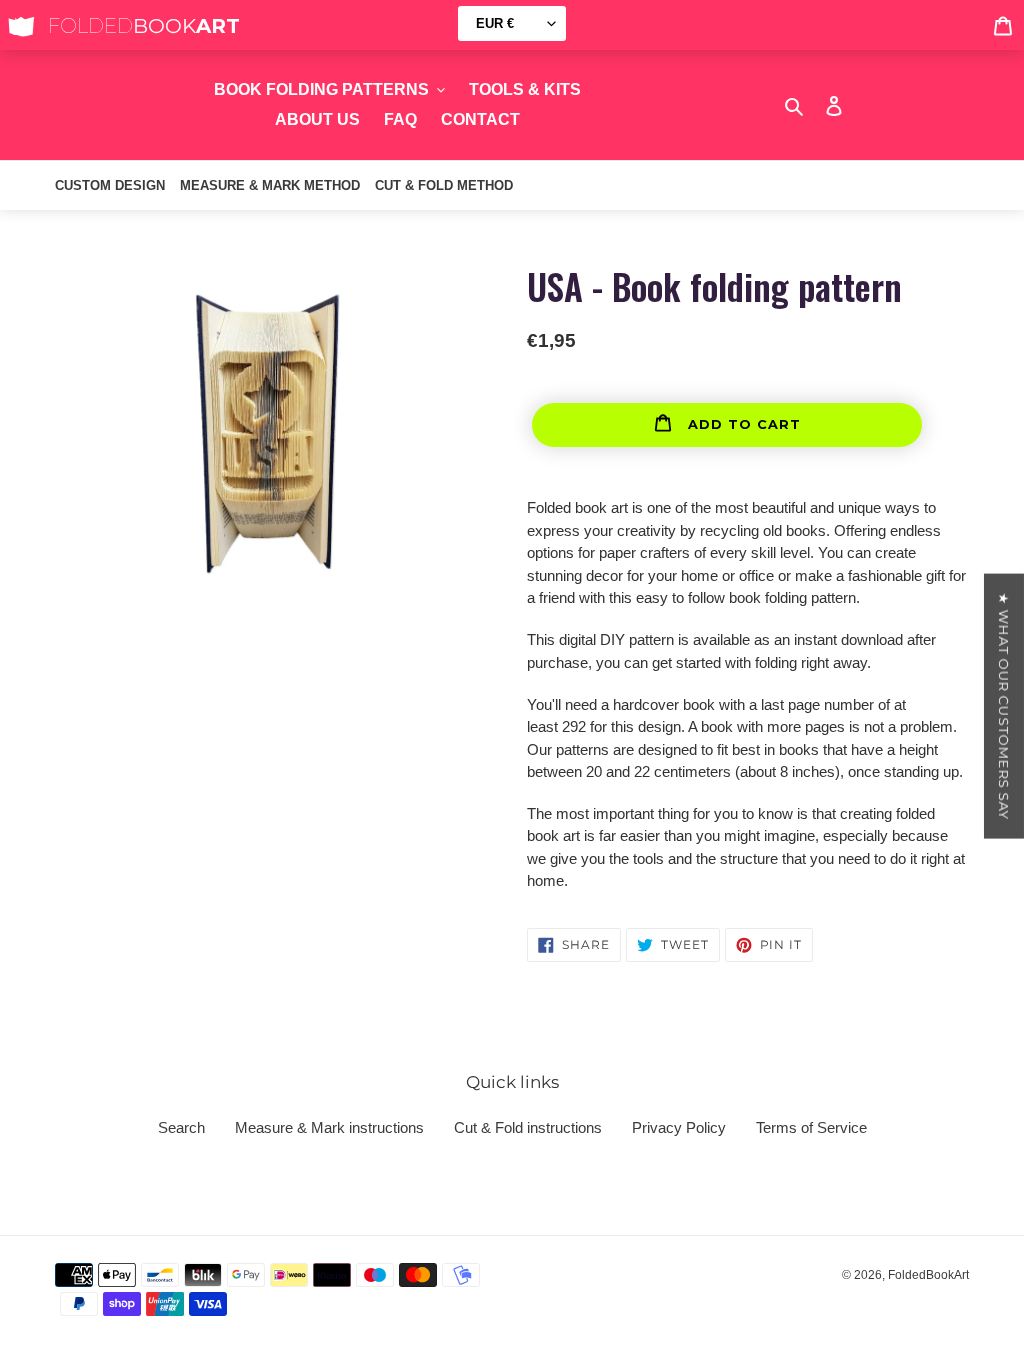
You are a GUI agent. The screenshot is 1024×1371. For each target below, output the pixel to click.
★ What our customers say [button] (1004, 705)
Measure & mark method (270, 185)
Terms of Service (811, 1127)
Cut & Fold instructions (528, 1127)
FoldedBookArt (928, 1275)
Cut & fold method (444, 185)
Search (181, 1127)
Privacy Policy (679, 1127)
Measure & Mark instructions (329, 1127)
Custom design (110, 185)
